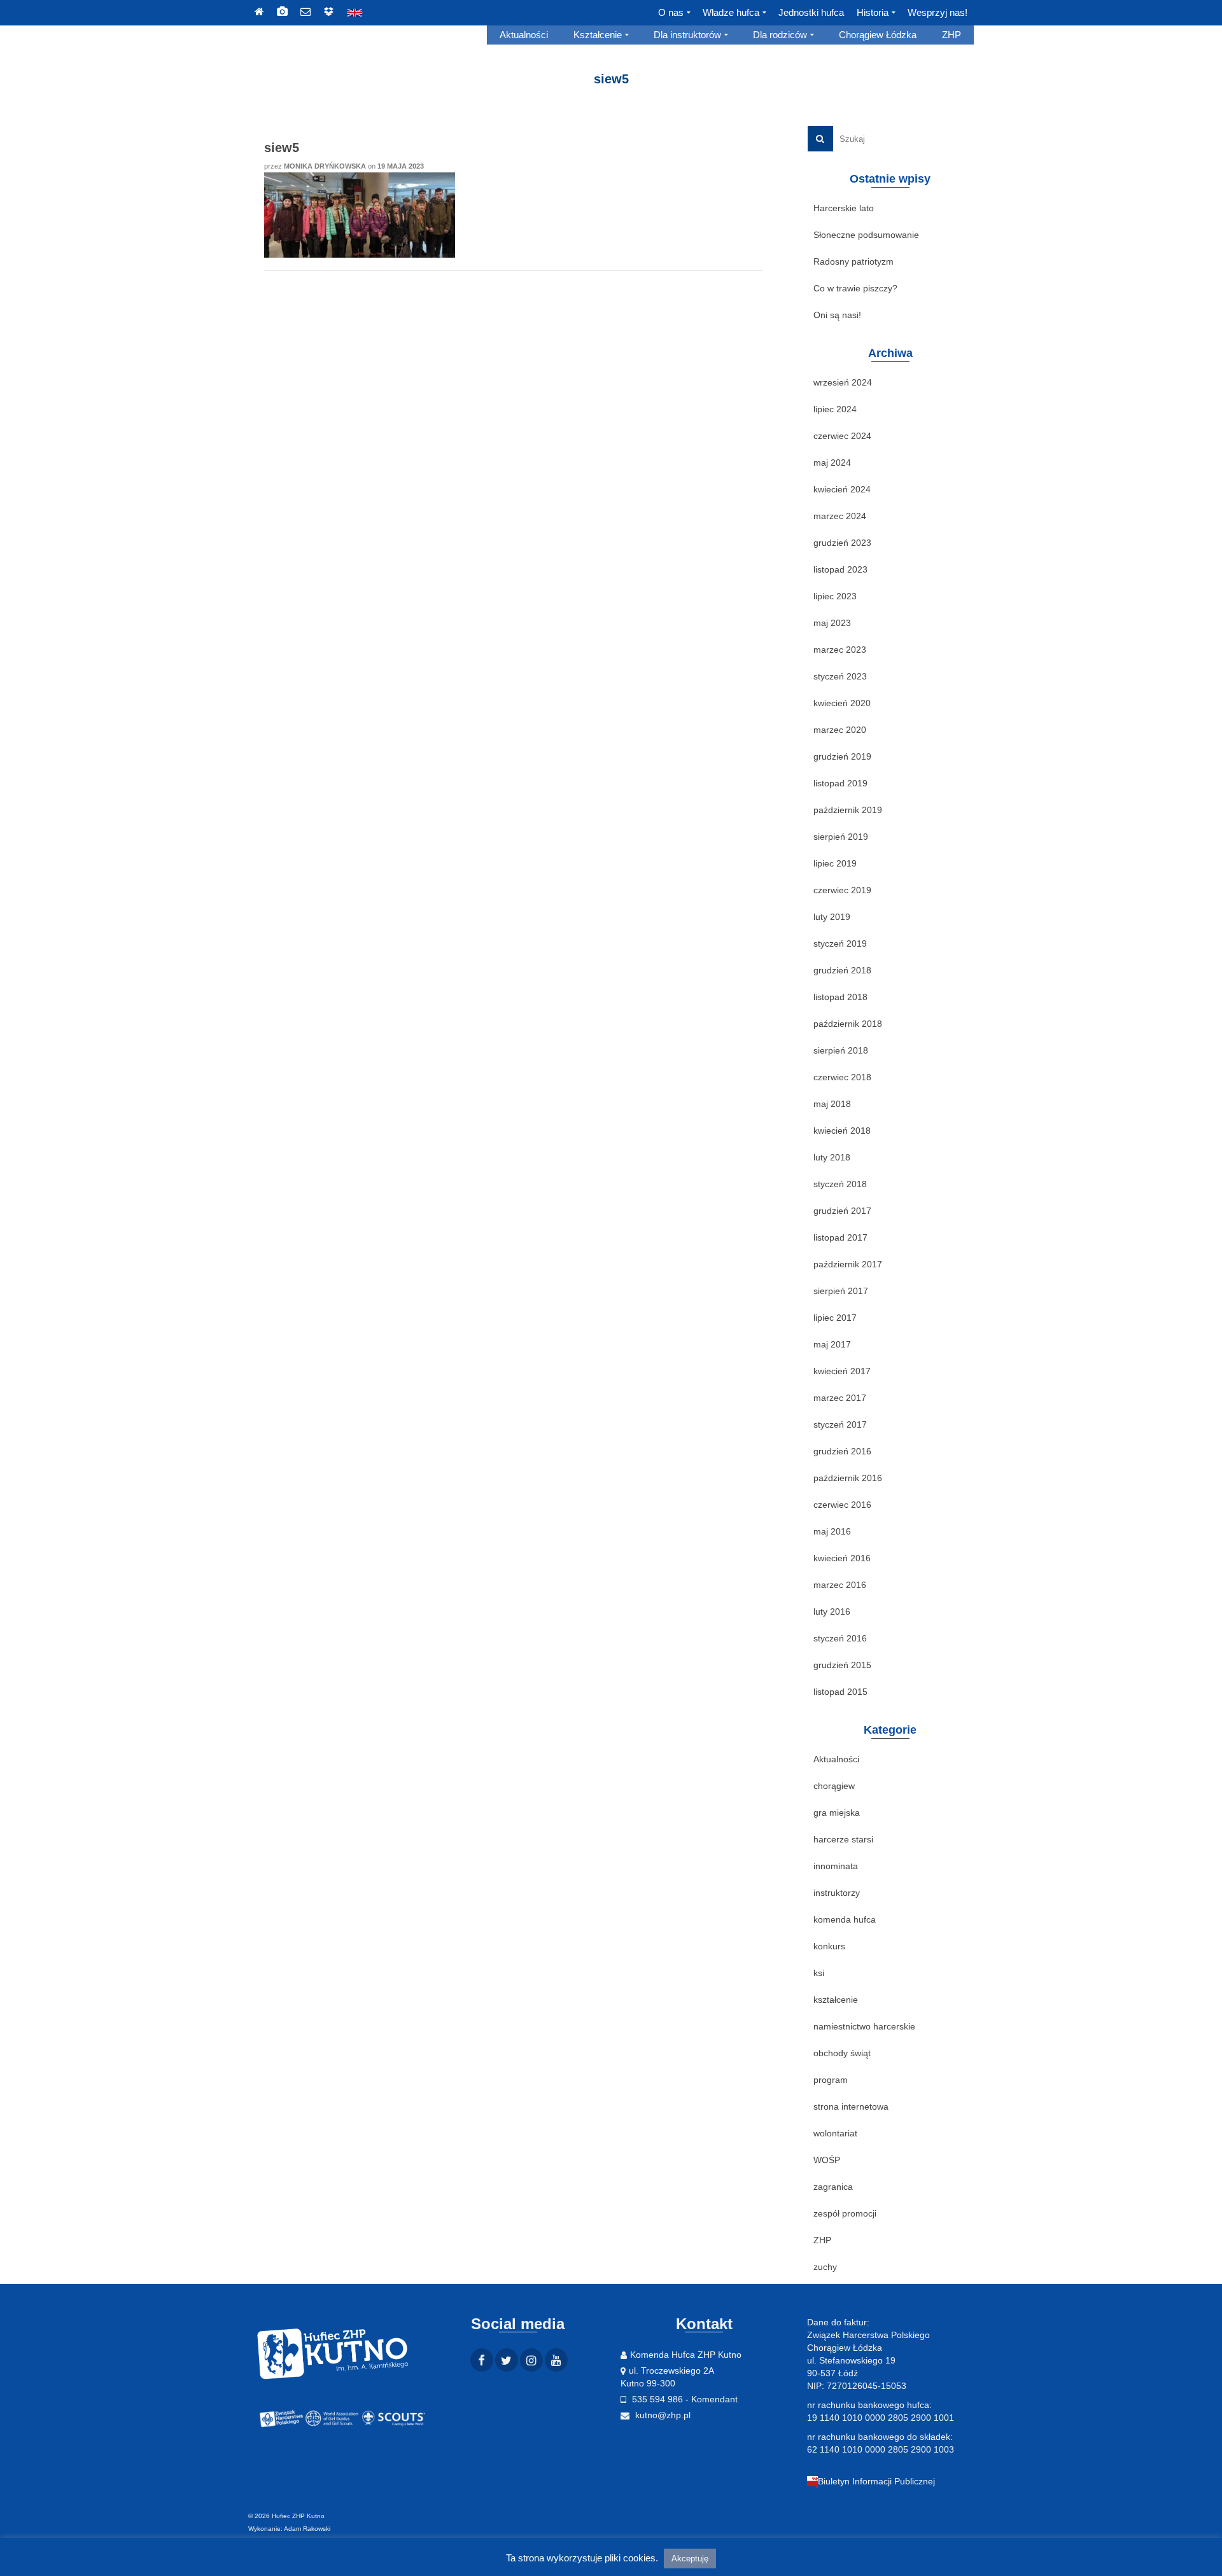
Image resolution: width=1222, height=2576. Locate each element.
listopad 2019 (840, 783)
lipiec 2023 (835, 596)
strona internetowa (851, 2106)
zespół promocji (845, 2213)
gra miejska (837, 1813)
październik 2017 (848, 1264)
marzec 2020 (840, 730)
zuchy (825, 2267)
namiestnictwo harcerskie (864, 2026)
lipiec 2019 (835, 863)
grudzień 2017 (842, 1211)
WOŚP (827, 2160)
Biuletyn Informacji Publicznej (876, 2481)
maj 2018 (832, 1104)
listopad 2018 (840, 997)
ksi (819, 1973)
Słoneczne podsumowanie (866, 235)
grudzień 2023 (842, 543)
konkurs (829, 1946)
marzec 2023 (840, 650)
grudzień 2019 (842, 756)
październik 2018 (848, 1024)
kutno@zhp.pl (662, 2415)
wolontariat (835, 2133)
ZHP (822, 2240)
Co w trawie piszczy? (855, 288)
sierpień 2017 (841, 1291)
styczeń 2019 (840, 943)
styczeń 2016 (840, 1638)
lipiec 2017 (835, 1318)
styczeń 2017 (840, 1424)
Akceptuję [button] (690, 2559)
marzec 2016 (840, 1585)
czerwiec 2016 (842, 1505)
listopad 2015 (840, 1692)
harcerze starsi (843, 1839)
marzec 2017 (840, 1398)
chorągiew (834, 1786)
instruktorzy (837, 1893)
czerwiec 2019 (842, 890)
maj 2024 (832, 463)
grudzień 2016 (842, 1451)
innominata (836, 1866)
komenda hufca (845, 1919)
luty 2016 (832, 1612)
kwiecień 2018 (842, 1131)
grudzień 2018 (842, 970)
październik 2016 (848, 1478)
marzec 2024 (840, 516)
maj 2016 (832, 1531)
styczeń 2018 (840, 1184)
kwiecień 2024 (842, 489)
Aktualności (836, 1759)
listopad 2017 (840, 1237)
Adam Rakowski (307, 2529)
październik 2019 (848, 810)
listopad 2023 (840, 569)
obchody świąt (842, 2053)
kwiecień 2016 (842, 1558)
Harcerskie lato (844, 208)
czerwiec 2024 (842, 436)
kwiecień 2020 (842, 703)
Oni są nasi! (837, 315)
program (831, 2080)
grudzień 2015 (842, 1665)
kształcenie (836, 2000)
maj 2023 (832, 623)
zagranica (833, 2187)
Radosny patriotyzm (853, 261)
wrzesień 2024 (843, 382)
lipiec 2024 (835, 409)
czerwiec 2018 (842, 1077)
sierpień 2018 (841, 1050)
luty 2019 (832, 917)
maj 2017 (832, 1344)
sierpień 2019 (841, 837)
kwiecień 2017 (842, 1371)
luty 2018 (832, 1157)
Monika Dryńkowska (325, 166)
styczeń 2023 (840, 676)
